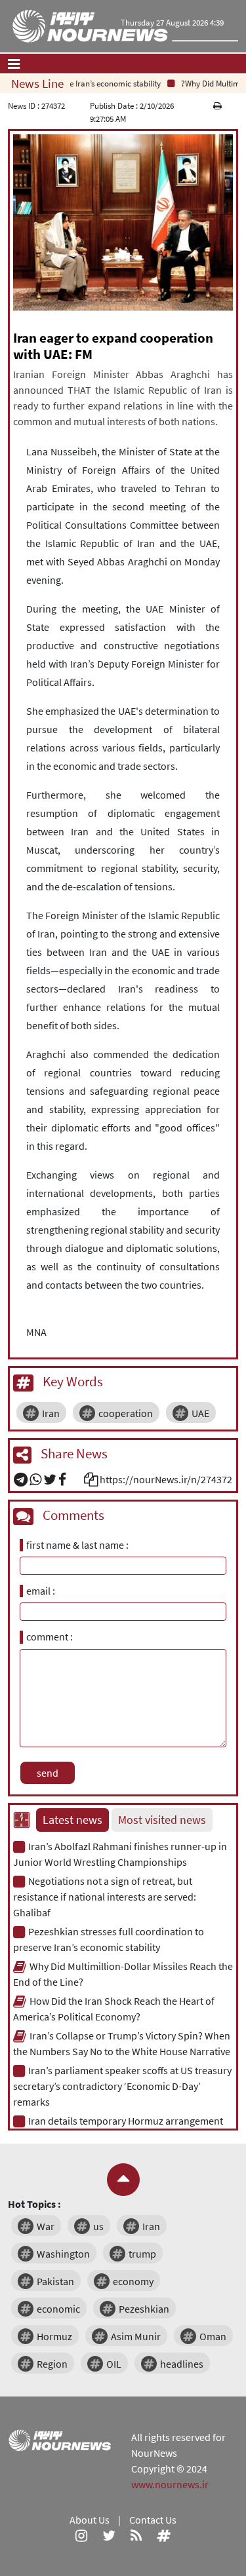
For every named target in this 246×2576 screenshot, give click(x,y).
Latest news (72, 1820)
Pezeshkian (144, 2309)
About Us (90, 2520)
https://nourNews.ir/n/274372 (166, 1479)
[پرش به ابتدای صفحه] (123, 2180)
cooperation (126, 1413)
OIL (114, 2364)
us (98, 2226)
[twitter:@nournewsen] (109, 2535)
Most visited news (162, 1820)
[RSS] (136, 2535)
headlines (182, 2364)
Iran (51, 1413)
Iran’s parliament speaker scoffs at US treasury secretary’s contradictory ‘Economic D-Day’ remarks (122, 2086)
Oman (213, 2336)
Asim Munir (136, 2336)
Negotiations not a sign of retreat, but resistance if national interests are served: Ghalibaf (105, 1897)
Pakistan (55, 2281)
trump (142, 2254)
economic (58, 2309)
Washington (63, 2254)
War (46, 2226)
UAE (200, 1413)
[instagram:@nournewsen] (81, 2535)
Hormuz (54, 2336)
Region (52, 2364)
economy (133, 2281)
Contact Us (153, 2520)
